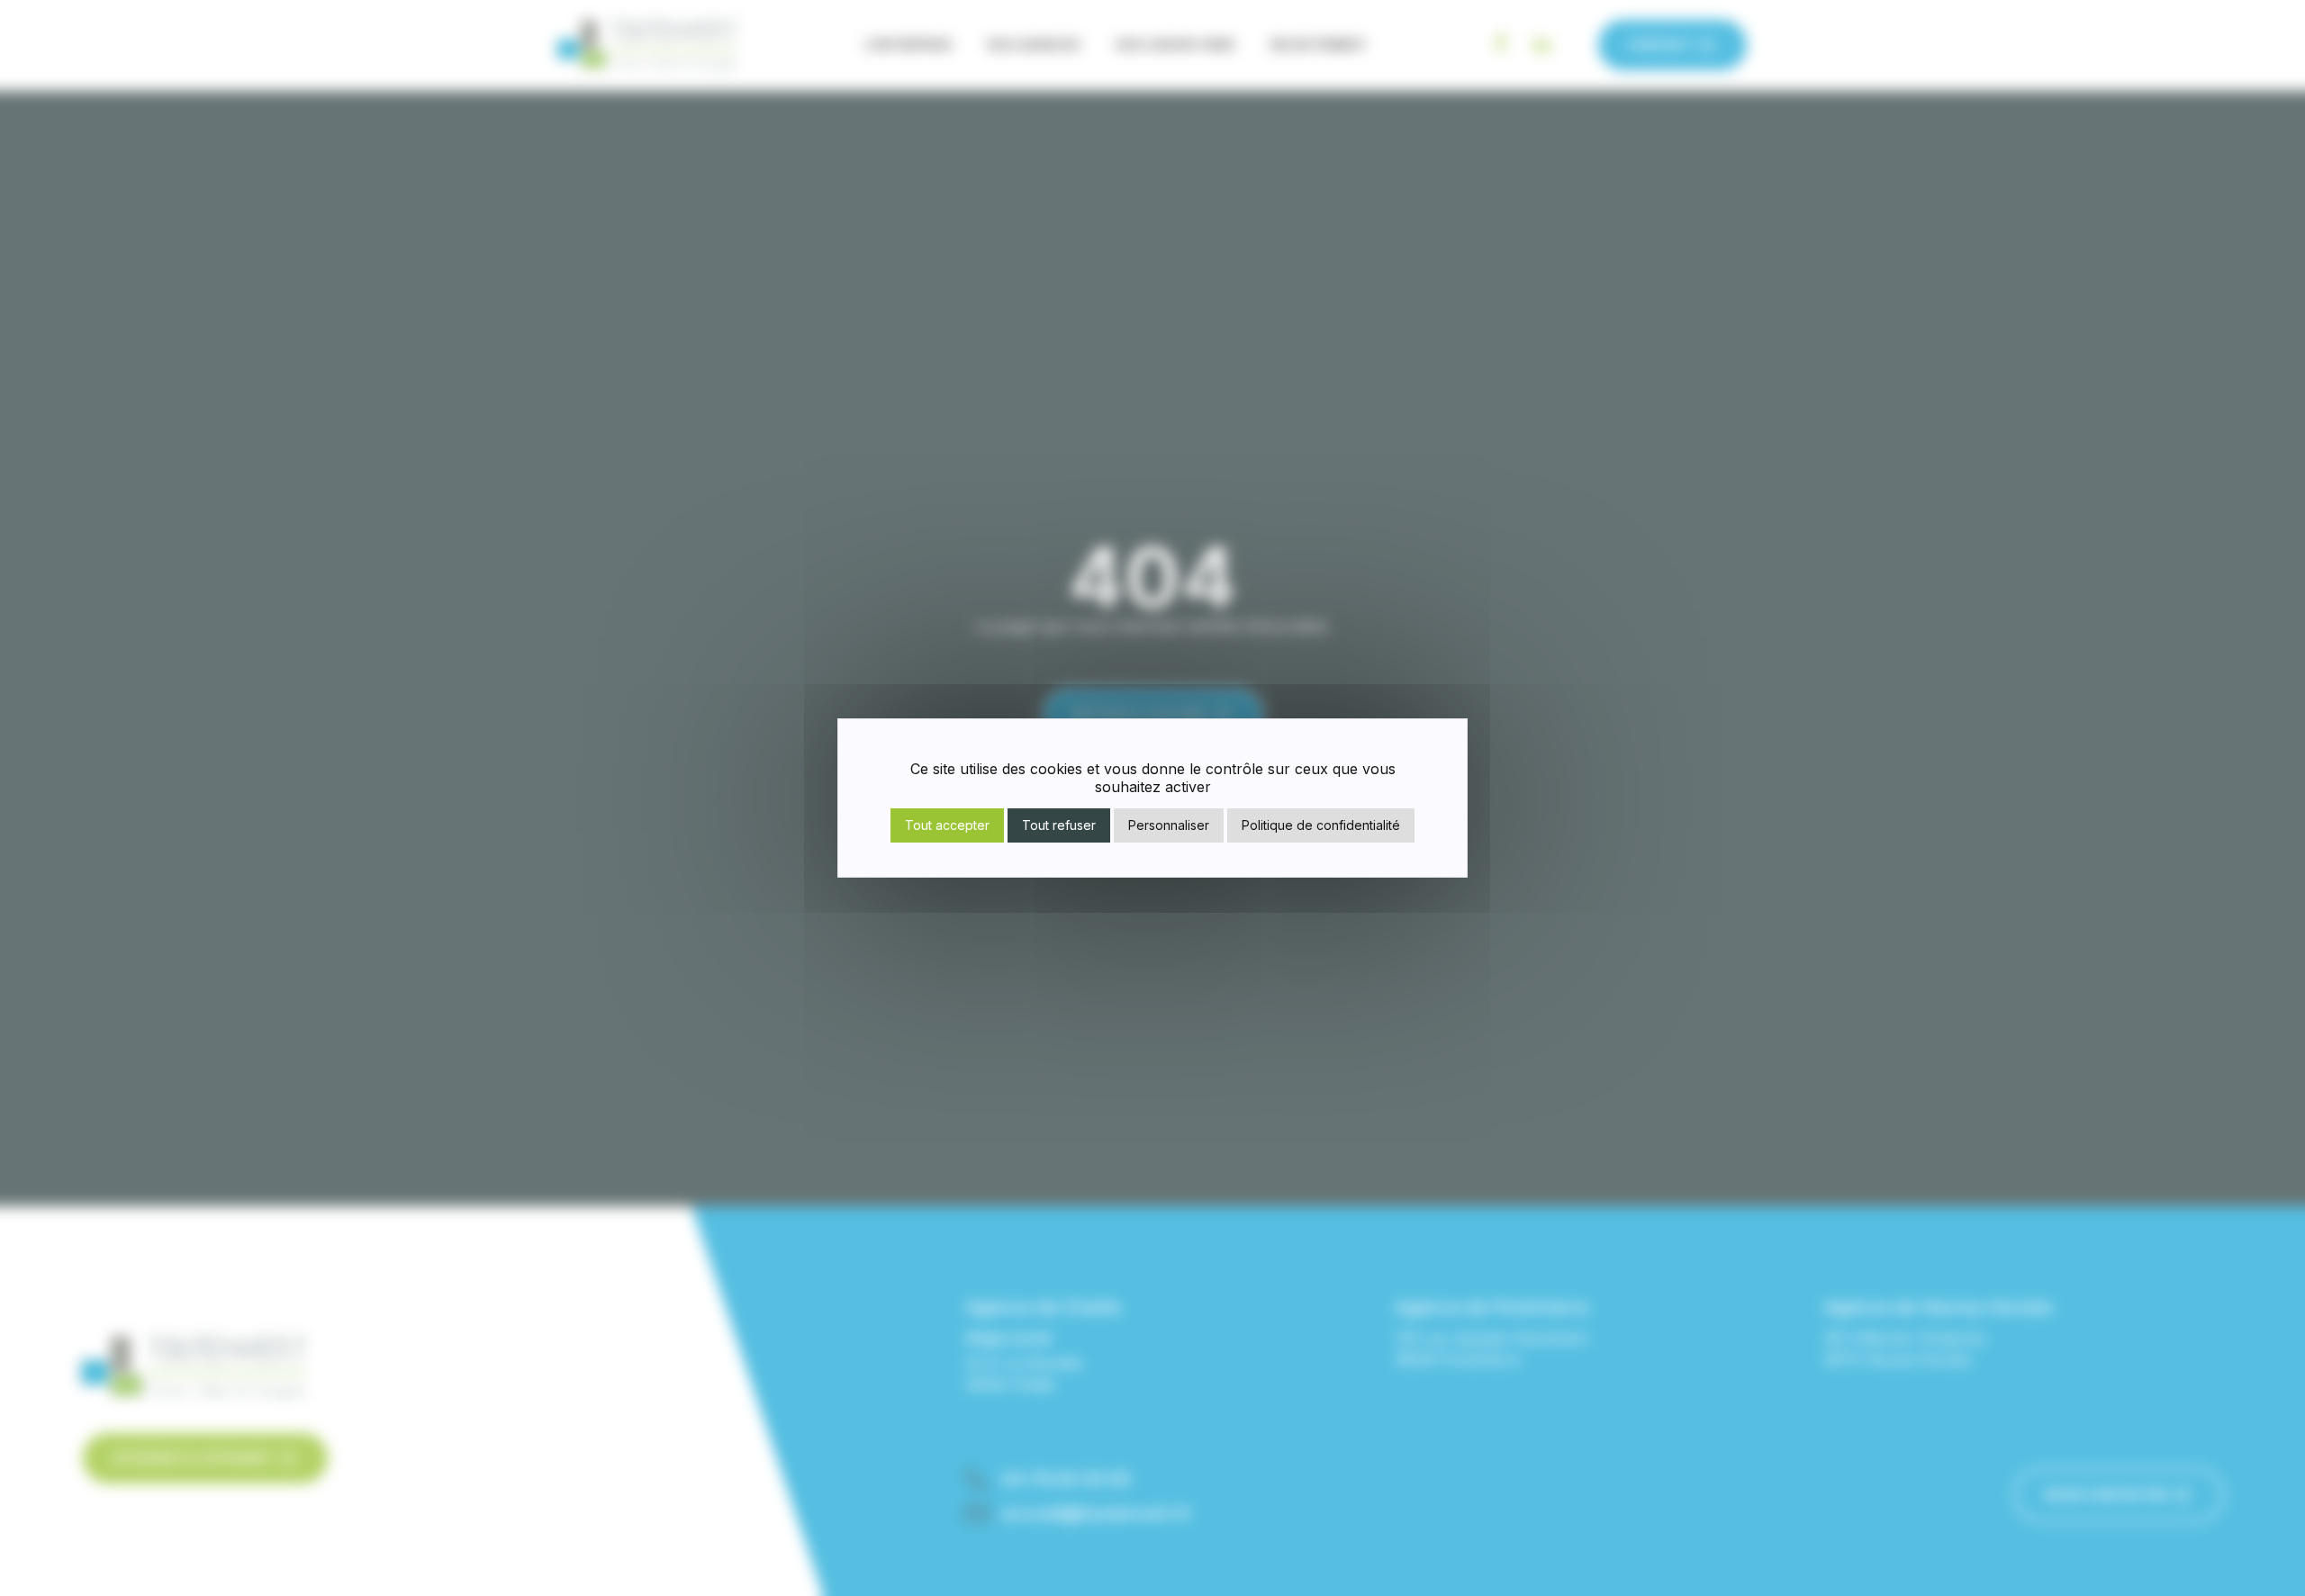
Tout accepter (947, 825)
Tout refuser (1059, 825)
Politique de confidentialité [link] (1321, 825)
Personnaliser (1169, 825)
